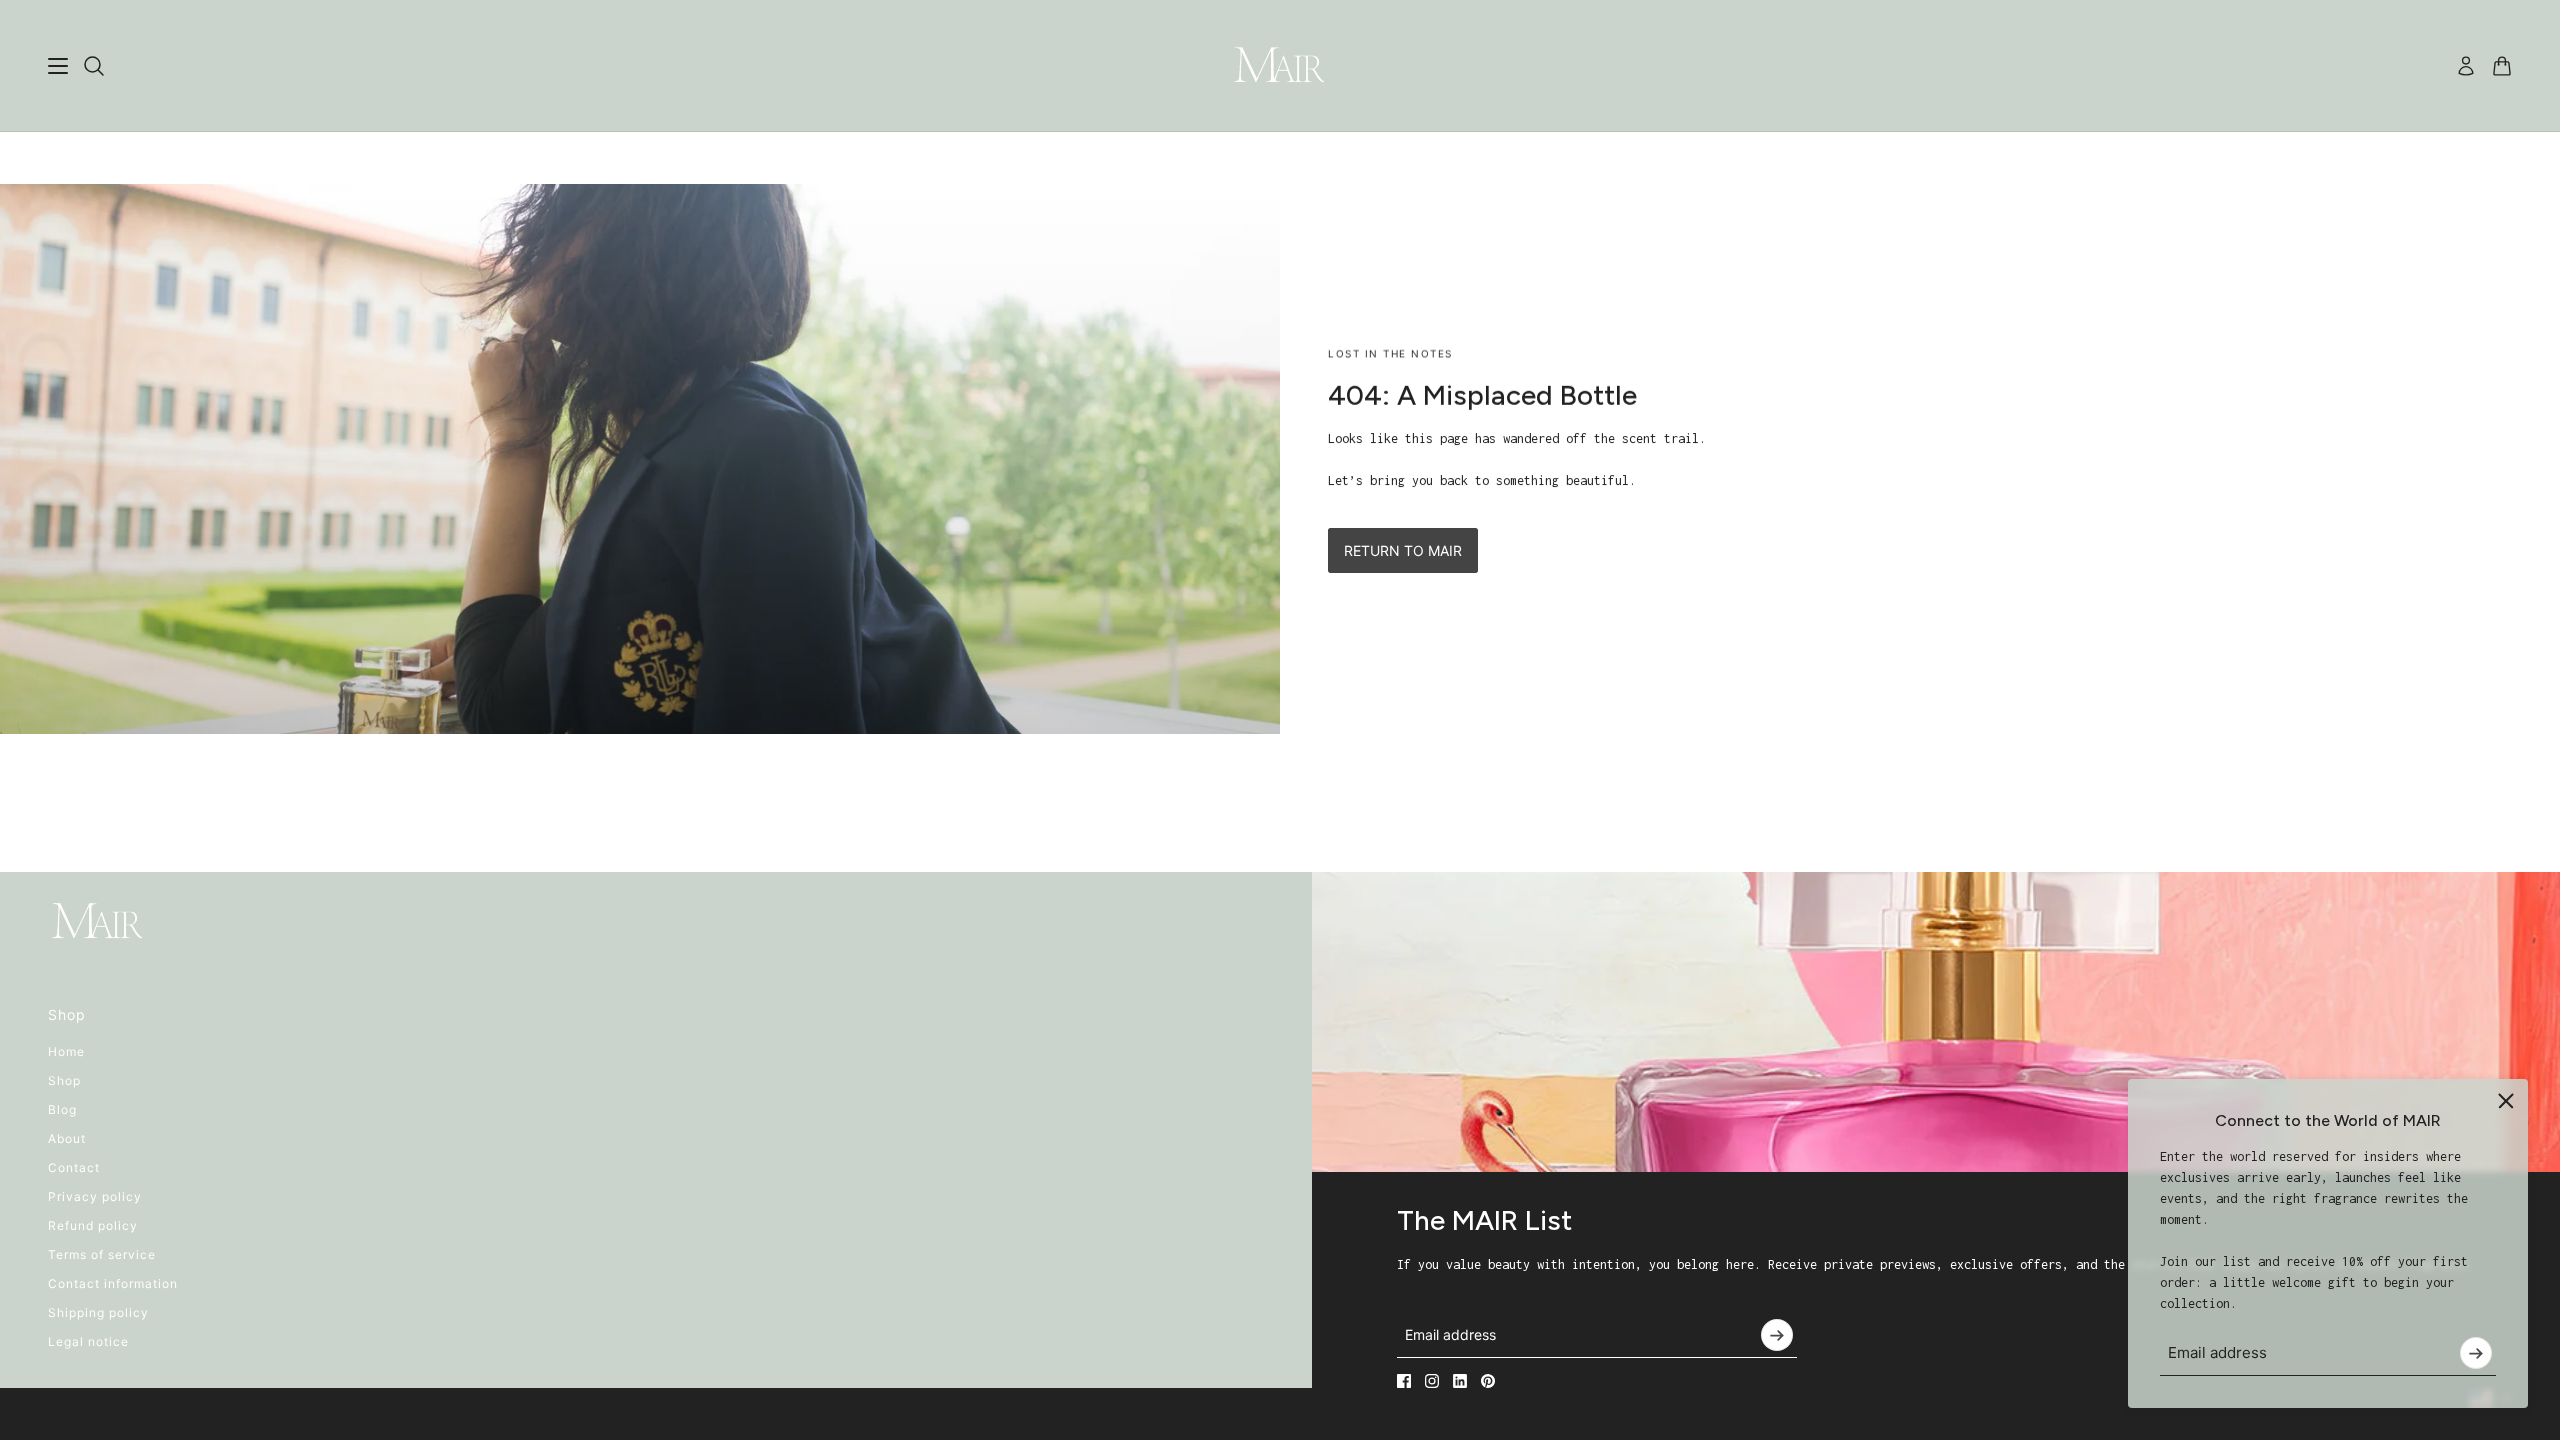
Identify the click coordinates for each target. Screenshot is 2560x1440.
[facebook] (1404, 1381)
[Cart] (2502, 66)
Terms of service (102, 1254)
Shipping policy (98, 1312)
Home (66, 1051)
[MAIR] (1280, 66)
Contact (74, 1167)
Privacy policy (95, 1196)
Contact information (113, 1283)
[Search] (94, 66)
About (67, 1138)
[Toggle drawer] (58, 66)
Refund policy (93, 1225)
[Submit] (2476, 1353)
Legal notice (88, 1341)
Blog (62, 1109)
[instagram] (1432, 1381)
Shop (64, 1080)
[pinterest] (1488, 1381)
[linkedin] (1460, 1381)
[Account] (2466, 66)
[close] (2506, 1101)
